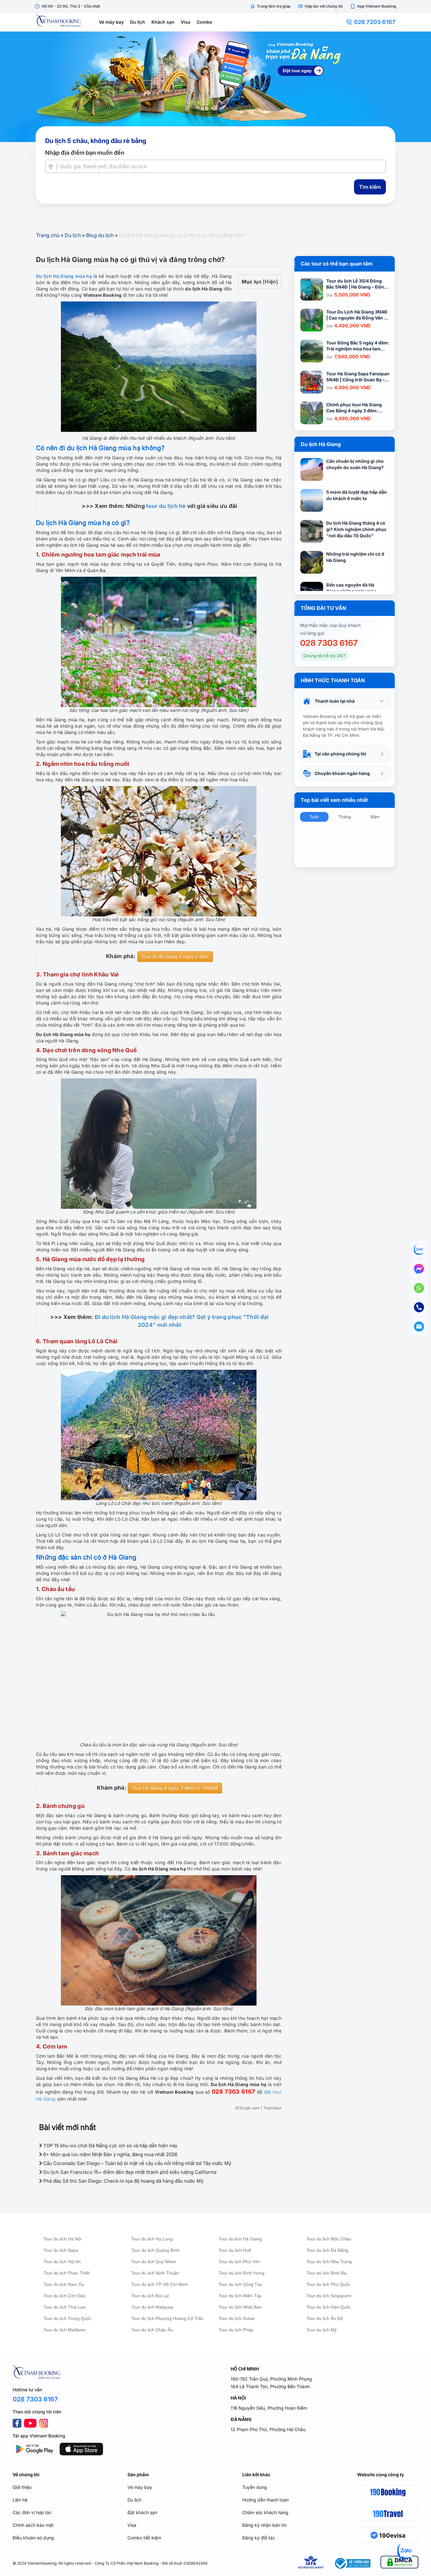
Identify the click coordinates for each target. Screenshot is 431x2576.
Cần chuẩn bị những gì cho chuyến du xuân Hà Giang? (355, 464)
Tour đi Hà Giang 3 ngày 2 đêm (175, 956)
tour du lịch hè (166, 506)
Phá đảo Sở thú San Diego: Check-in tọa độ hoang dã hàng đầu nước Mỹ (123, 2181)
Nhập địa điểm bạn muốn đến (85, 153)
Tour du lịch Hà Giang (240, 2239)
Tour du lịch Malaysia (152, 2307)
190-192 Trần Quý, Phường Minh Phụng (271, 2379)
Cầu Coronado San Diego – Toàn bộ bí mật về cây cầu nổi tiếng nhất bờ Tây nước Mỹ (137, 2163)
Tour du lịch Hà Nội (62, 2239)
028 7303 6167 (375, 22)
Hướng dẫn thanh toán (266, 2500)
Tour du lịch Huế (235, 2250)
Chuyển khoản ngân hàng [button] (342, 773)
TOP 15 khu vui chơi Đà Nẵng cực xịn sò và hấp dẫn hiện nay (110, 2146)
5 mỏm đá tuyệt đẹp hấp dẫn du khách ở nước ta (357, 495)
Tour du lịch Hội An (62, 2262)
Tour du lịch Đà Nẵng (327, 2250)
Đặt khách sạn (142, 2512)
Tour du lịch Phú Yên (239, 2262)
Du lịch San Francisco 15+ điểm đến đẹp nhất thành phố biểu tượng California (129, 2172)
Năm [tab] (375, 817)
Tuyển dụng (255, 2487)
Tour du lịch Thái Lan (65, 2307)
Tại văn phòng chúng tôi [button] (340, 754)
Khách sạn (163, 22)
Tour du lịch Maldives (65, 2330)
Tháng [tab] (345, 817)
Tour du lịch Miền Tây (240, 2296)
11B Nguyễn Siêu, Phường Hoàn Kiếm (269, 2408)
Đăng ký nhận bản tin (264, 2525)
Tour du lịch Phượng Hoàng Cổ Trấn (167, 2318)
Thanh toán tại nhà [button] (335, 701)
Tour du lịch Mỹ (322, 2330)
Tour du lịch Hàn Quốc (329, 2307)
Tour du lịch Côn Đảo (65, 2296)
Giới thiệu (22, 2487)
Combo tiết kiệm (144, 2538)
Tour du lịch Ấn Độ (325, 2318)
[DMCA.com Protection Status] (399, 2563)
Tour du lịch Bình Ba (326, 2273)
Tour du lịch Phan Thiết (67, 2273)
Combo (204, 22)
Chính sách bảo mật (33, 2525)
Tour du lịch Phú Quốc (328, 2284)
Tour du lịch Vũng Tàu (241, 2284)
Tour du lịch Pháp (236, 2330)
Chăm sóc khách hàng (265, 2512)
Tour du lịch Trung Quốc (68, 2318)
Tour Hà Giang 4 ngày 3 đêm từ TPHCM (175, 1788)
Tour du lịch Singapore (329, 2296)
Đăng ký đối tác (259, 2538)
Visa (186, 22)
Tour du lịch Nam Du (64, 2284)
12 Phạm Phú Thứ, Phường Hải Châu (268, 2429)
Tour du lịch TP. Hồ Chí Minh (160, 2284)
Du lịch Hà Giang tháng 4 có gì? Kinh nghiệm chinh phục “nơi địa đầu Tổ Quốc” (356, 529)
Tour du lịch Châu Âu (152, 2330)
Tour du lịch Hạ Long (152, 2239)
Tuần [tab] (314, 817)
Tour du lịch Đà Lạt (150, 2296)
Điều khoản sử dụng (33, 2538)
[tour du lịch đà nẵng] (215, 87)
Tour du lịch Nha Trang (329, 2262)
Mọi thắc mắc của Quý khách (330, 625)
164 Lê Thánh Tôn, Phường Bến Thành (270, 2386)
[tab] (345, 701)
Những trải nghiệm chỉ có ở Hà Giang (355, 557)
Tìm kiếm (370, 187)
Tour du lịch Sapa (61, 2250)
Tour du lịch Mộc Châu (329, 2239)
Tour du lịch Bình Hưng (242, 2273)
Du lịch (138, 22)
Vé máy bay (111, 22)
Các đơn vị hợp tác (32, 2512)
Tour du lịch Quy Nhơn (154, 2262)
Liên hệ (20, 2500)
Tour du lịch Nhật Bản (240, 2307)
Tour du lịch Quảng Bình (155, 2250)
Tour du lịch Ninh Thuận (155, 2273)
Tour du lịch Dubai (237, 2318)
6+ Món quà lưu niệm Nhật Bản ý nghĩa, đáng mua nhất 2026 (110, 2154)
